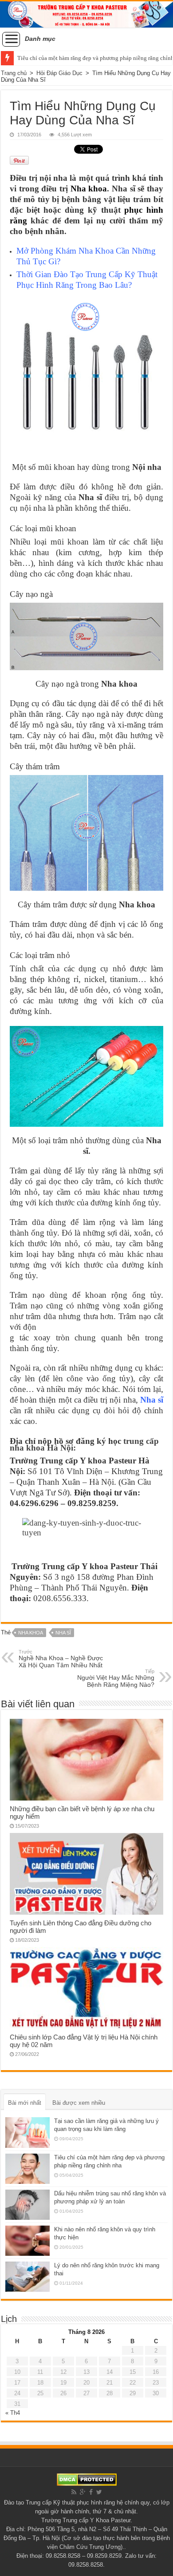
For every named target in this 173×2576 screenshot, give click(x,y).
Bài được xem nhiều (79, 2103)
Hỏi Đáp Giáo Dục (59, 73)
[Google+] (83, 2492)
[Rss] (74, 2492)
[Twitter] (99, 2492)
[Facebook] (91, 2492)
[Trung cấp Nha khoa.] (86, 14)
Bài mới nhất (25, 2103)
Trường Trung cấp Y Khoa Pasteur (86, 2520)
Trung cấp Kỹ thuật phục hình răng (70, 2502)
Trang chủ (14, 73)
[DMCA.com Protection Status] (87, 2479)
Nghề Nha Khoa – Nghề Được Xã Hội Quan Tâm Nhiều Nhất (61, 1659)
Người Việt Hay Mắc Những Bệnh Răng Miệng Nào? (116, 1678)
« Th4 (13, 2413)
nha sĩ (63, 1633)
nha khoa (31, 1633)
